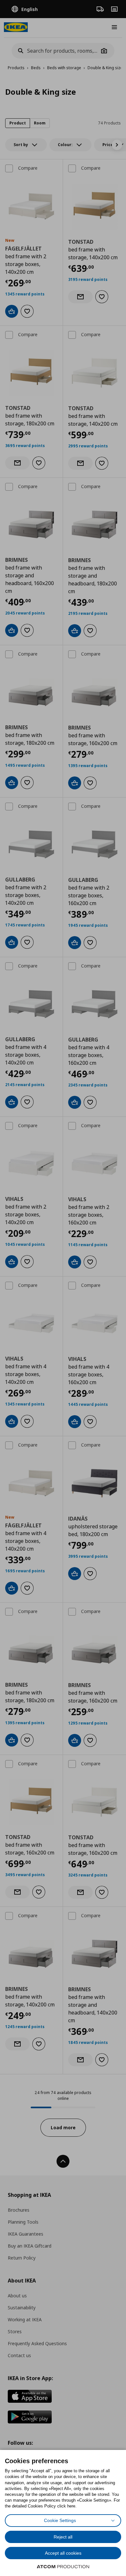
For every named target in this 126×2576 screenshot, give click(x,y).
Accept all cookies (63, 2553)
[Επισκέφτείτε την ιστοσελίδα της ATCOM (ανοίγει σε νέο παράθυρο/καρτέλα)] (63, 2567)
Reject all (63, 2537)
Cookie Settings (60, 2520)
